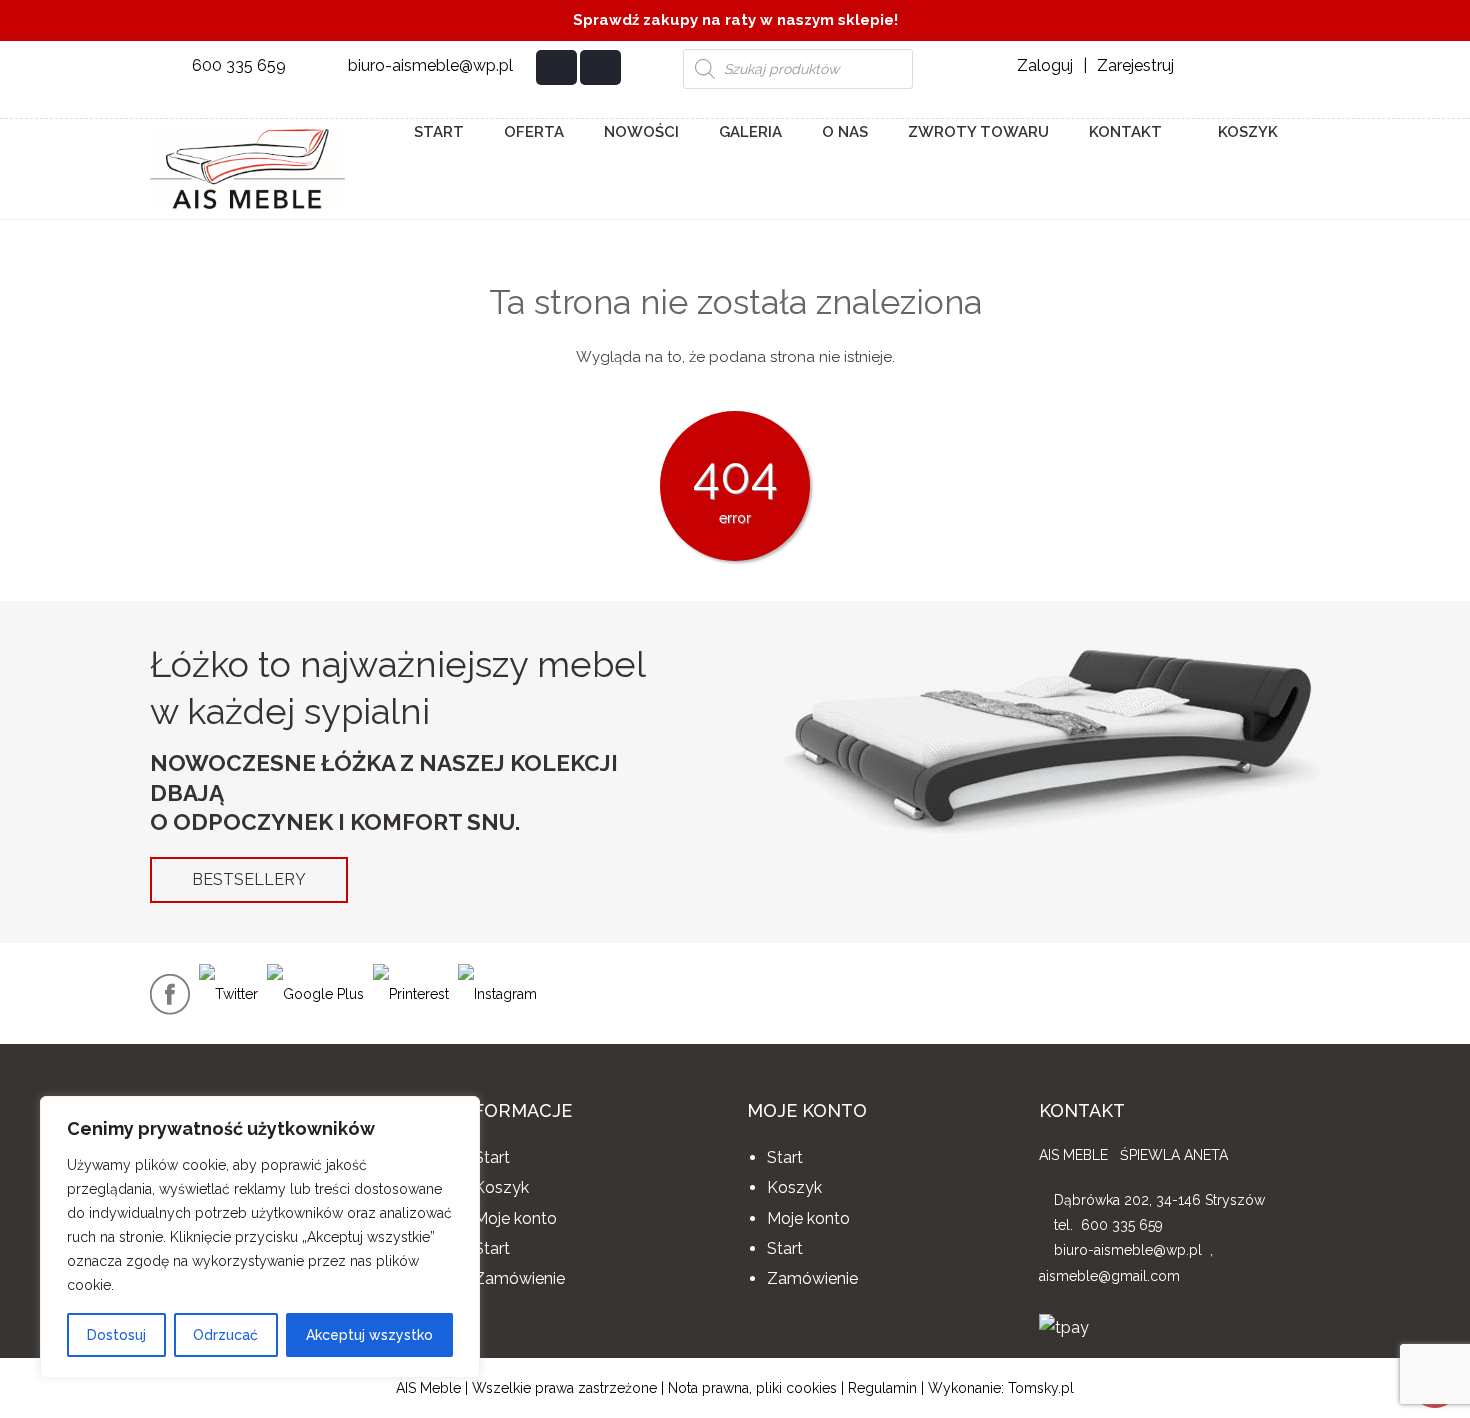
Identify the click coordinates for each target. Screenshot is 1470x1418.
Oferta (534, 132)
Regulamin (882, 1388)
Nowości (641, 132)
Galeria (750, 132)
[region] (260, 1237)
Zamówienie (519, 1278)
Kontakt (1125, 132)
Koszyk (1246, 132)
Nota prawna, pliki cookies (752, 1388)
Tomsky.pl (1041, 1388)
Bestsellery (249, 879)
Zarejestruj (1135, 65)
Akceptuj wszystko (369, 1335)
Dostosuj (116, 1335)
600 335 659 (239, 65)
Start (439, 132)
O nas (845, 132)
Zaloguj (1045, 65)
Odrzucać (225, 1335)
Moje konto (515, 1218)
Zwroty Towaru (978, 132)
